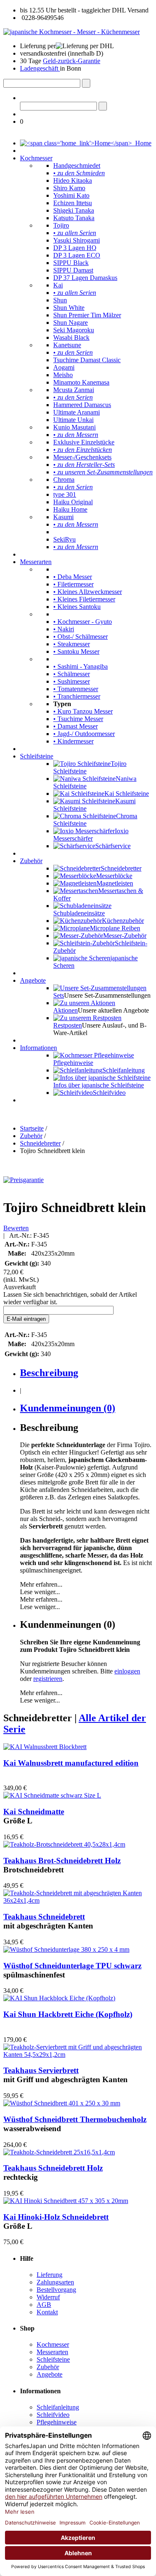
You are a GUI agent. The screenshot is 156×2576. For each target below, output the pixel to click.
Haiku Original (73, 502)
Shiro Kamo (69, 188)
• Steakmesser (72, 644)
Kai (58, 285)
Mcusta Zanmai (74, 390)
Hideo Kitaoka (73, 180)
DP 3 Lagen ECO (77, 255)
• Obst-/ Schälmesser (80, 637)
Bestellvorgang (56, 2290)
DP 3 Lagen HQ (75, 248)
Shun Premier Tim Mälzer (87, 315)
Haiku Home (70, 509)
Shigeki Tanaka (74, 210)
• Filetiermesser (73, 584)
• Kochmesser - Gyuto (83, 622)
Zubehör (31, 861)
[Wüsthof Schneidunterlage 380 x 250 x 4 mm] (66, 1949)
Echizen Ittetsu (73, 203)
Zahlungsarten (55, 2282)
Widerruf (48, 2297)
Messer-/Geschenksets (82, 457)
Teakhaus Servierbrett (41, 2070)
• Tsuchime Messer (78, 719)
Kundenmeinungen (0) (68, 1408)
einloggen (127, 1671)
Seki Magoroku (74, 330)
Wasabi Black (71, 337)
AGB (44, 2305)
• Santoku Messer (76, 651)
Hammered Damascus (82, 405)
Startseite (32, 1128)
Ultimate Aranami (77, 412)
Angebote (33, 980)
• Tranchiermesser (77, 696)
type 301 (65, 494)
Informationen (38, 1048)
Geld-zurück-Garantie (72, 61)
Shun (60, 300)
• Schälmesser (72, 674)
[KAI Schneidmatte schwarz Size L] (52, 1795)
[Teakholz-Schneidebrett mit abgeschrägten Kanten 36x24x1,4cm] (78, 1900)
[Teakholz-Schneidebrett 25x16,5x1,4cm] (59, 2152)
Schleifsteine (37, 756)
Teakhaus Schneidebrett (44, 1917)
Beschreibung (49, 1373)
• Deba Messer (73, 577)
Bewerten (16, 1228)
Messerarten (36, 562)
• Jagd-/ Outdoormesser (84, 734)
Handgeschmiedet (77, 166)
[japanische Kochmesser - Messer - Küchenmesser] (72, 32)
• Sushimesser (72, 681)
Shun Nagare (71, 323)
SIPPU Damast (73, 270)
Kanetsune (67, 345)
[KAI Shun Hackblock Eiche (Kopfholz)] (59, 1998)
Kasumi (63, 517)
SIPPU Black (71, 263)
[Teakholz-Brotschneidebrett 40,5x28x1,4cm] (64, 1844)
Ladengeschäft (40, 68)
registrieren (48, 1679)
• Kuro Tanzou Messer (83, 711)
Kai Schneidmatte (34, 1812)
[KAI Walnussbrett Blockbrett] (45, 1747)
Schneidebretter (40, 1143)
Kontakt (47, 2312)
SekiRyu (64, 539)
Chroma (64, 480)
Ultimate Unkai (73, 420)
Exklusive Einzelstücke (84, 442)
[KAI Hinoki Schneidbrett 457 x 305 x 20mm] (66, 2201)
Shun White (69, 308)
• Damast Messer (76, 726)
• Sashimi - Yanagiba (80, 666)
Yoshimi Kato (71, 195)
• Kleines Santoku (77, 607)
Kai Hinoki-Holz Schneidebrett (56, 2217)
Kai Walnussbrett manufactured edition (71, 1763)
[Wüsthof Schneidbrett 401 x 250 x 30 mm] (62, 2103)
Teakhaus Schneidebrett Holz (53, 2168)
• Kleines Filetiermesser (84, 599)
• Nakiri (64, 629)
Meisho (63, 375)
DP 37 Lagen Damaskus (85, 278)
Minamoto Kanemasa (81, 382)
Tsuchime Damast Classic (87, 360)
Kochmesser (36, 158)
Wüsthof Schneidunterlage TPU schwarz (72, 1966)
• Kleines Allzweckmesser (88, 592)
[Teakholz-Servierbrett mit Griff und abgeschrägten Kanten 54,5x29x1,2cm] (78, 2055)
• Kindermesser (73, 741)
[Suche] (86, 83)
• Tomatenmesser (76, 689)
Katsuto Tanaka (74, 218)
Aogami (64, 367)
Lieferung (50, 2275)
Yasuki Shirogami (77, 240)
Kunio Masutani (74, 427)
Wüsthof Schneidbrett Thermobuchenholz (75, 2119)
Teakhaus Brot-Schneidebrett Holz (62, 1861)
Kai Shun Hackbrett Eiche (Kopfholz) (68, 2014)
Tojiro (61, 225)
